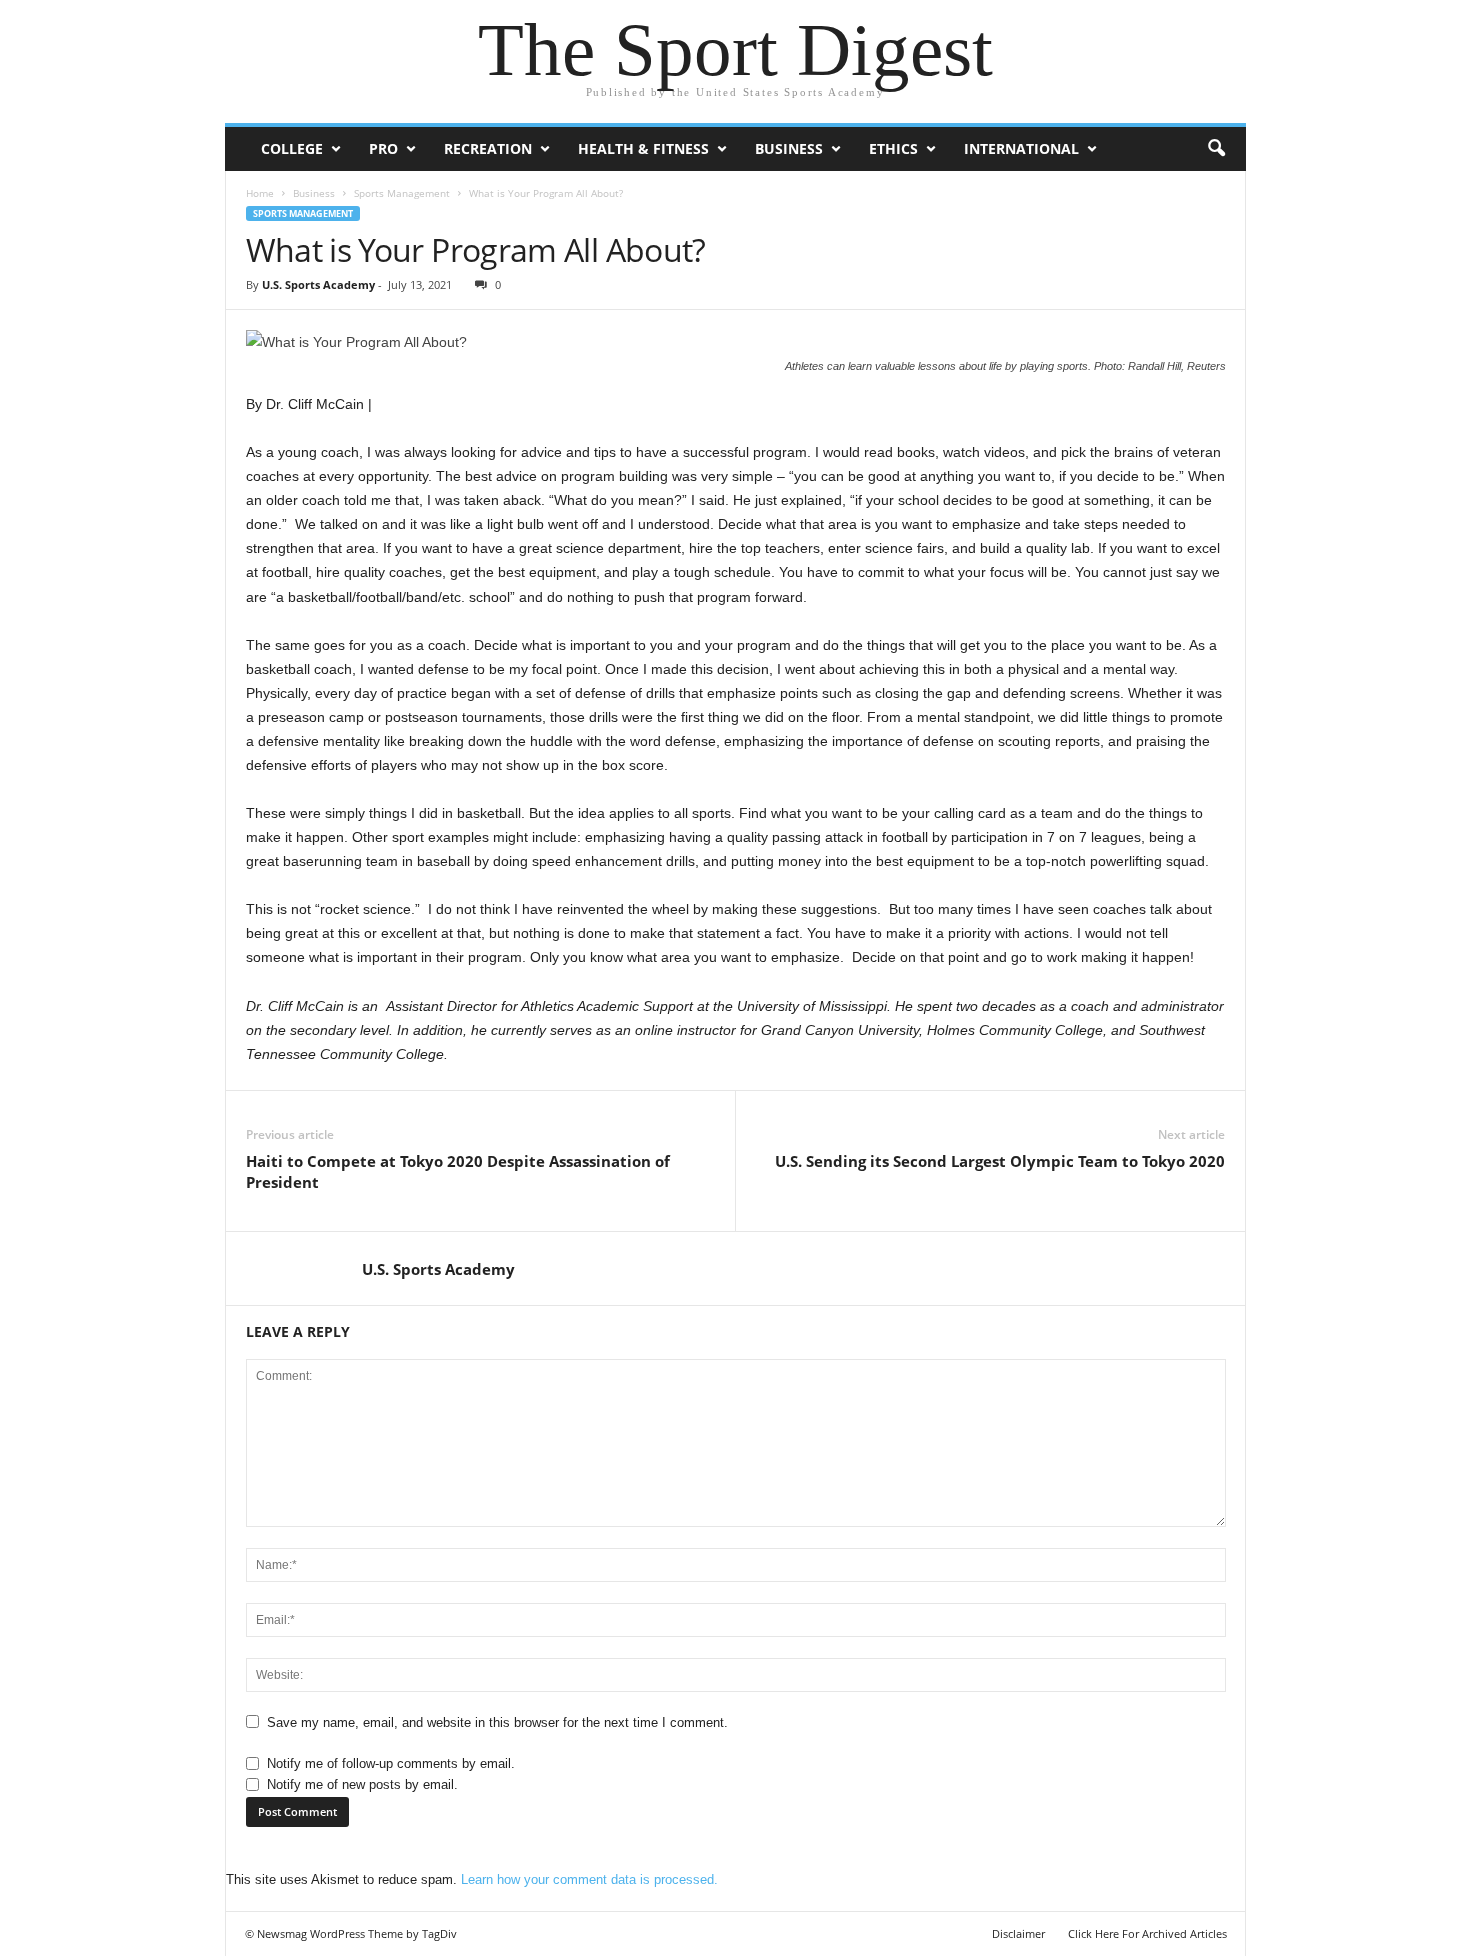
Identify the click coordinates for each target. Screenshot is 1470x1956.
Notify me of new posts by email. (362, 1784)
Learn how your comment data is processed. (589, 1879)
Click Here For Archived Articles (1147, 1933)
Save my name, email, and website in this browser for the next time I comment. (497, 1722)
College (292, 148)
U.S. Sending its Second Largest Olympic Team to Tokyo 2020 (1000, 1161)
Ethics (893, 148)
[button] (1216, 149)
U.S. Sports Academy (318, 284)
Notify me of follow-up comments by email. (391, 1763)
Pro (383, 148)
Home (260, 193)
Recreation (488, 148)
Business (789, 148)
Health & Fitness (643, 148)
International (1021, 148)
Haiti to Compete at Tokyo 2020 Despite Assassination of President (458, 1171)
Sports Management (402, 193)
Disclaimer (1018, 1933)
